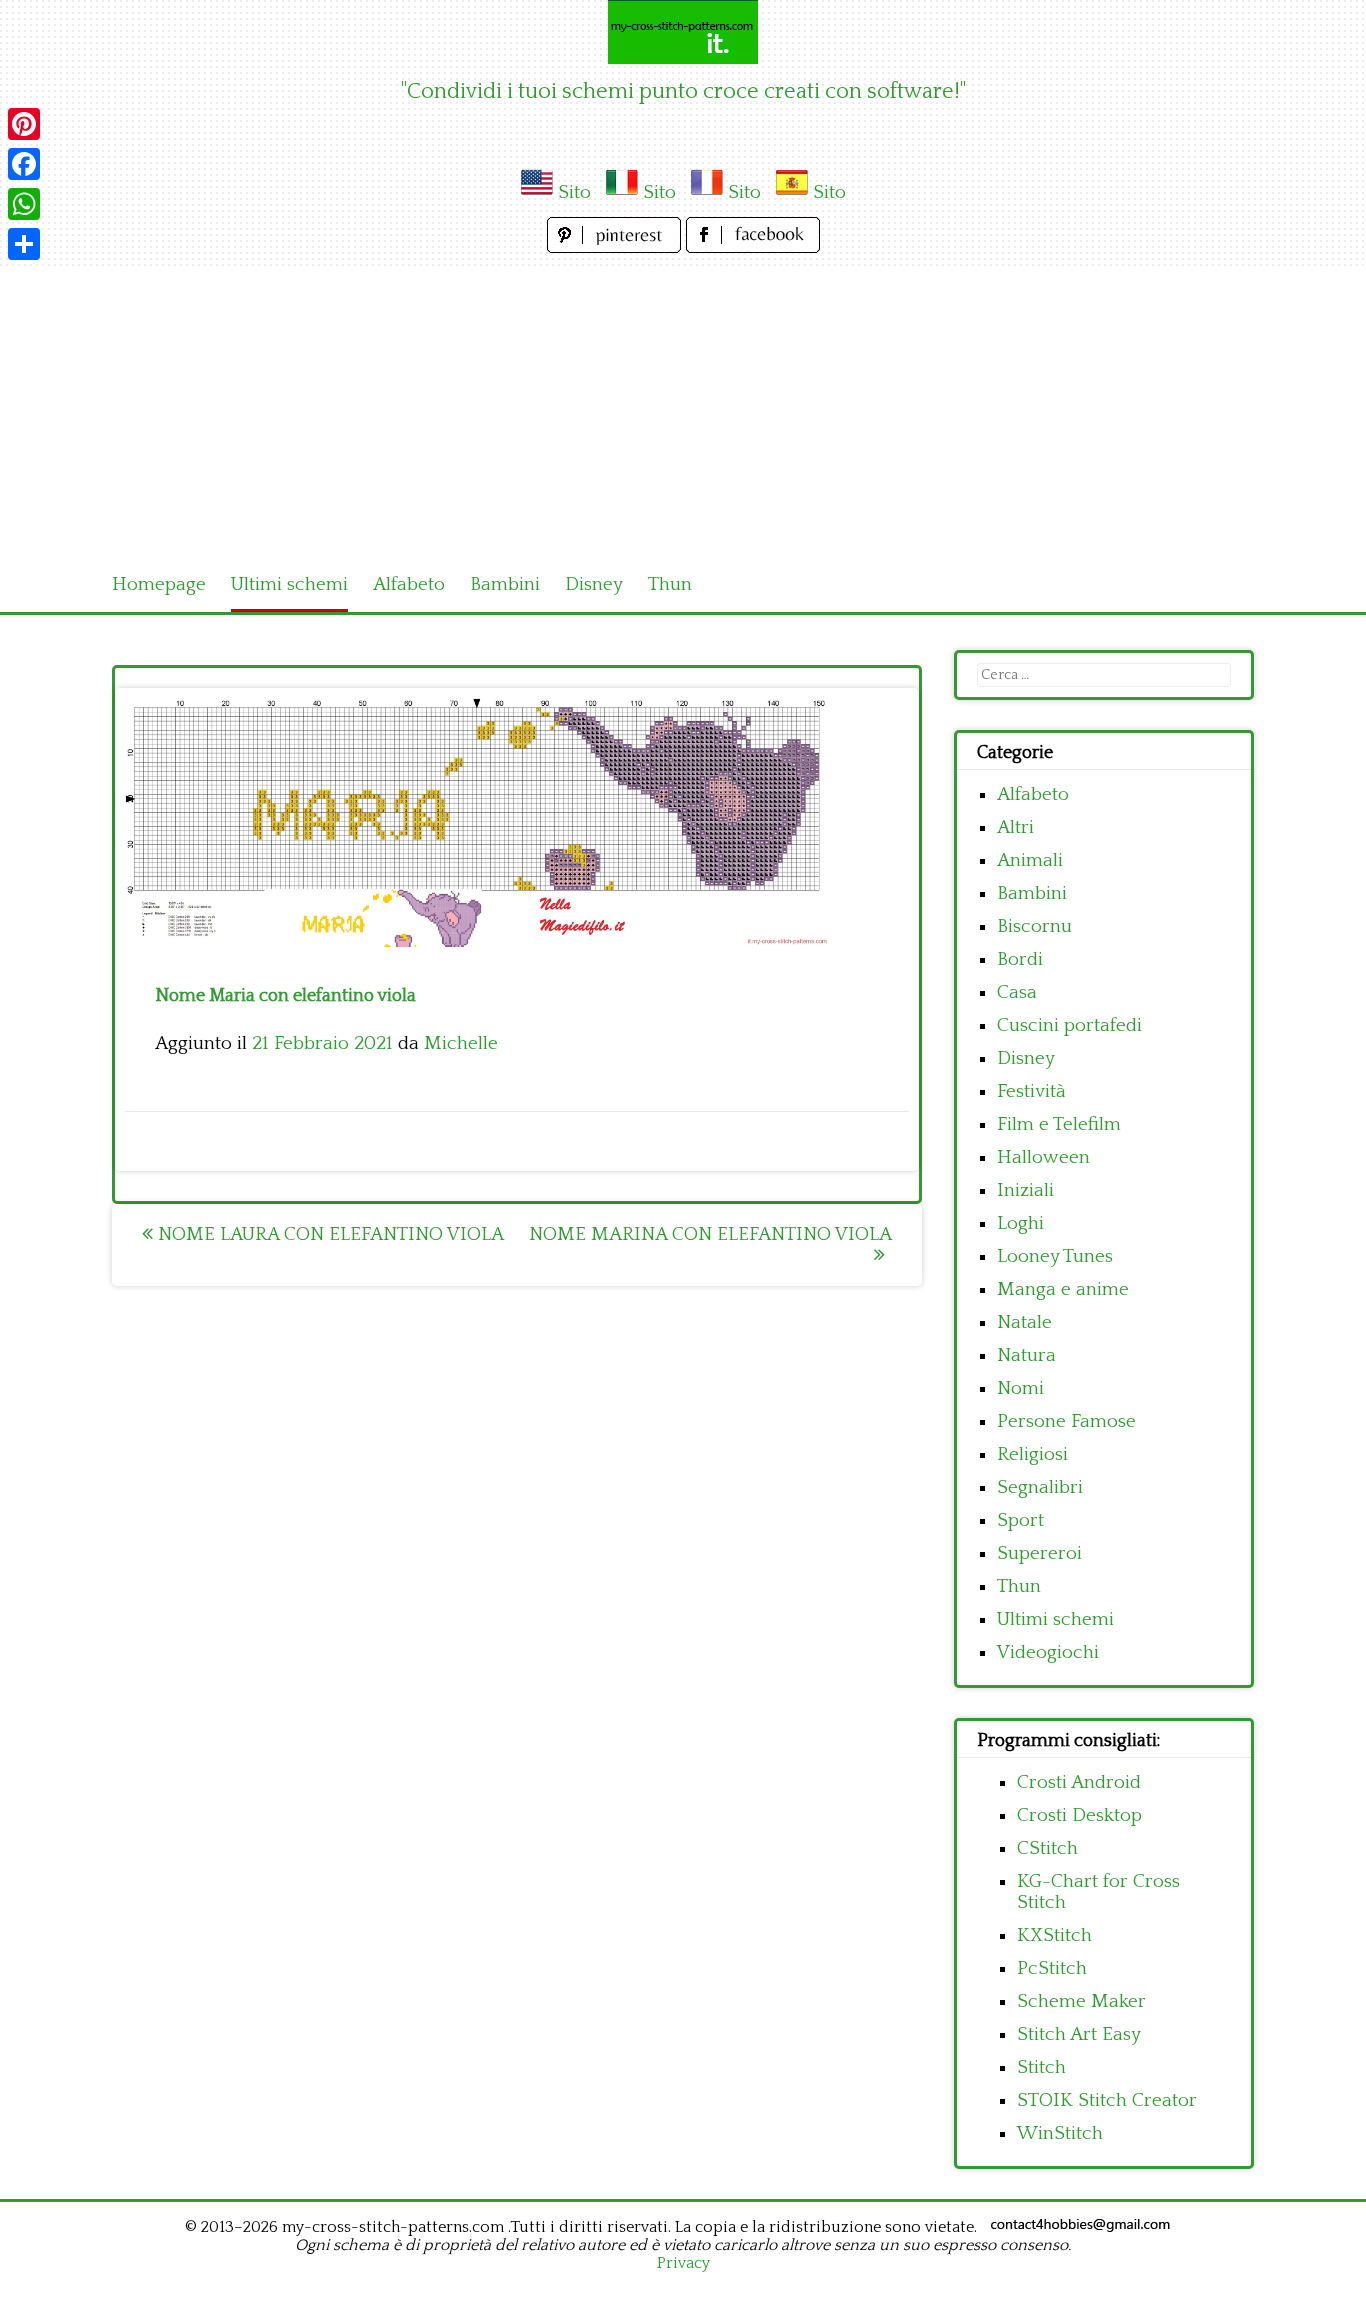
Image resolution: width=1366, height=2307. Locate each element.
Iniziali (1025, 1190)
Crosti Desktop (1079, 1815)
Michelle (461, 1043)
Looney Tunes (1055, 1256)
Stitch (1041, 2067)
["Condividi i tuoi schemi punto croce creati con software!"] (683, 32)
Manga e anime (1063, 1289)
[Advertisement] (683, 408)
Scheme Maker (1081, 2001)
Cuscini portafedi (1069, 1025)
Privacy (683, 2263)
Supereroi (1039, 1553)
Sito (574, 192)
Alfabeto (409, 584)
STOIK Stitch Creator (1107, 2100)
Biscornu (1034, 926)
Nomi (1020, 1388)
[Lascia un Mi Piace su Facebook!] (753, 247)
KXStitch (1054, 1935)
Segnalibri (1040, 1487)
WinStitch (1060, 2133)
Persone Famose (1066, 1421)
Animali (1030, 860)
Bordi (1020, 959)
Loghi (1020, 1223)
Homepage (159, 584)
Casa (1017, 992)
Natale (1024, 1322)
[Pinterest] (24, 124)
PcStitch (1052, 1968)
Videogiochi (1048, 1652)
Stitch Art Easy (1079, 2034)
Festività (1031, 1091)
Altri (1015, 827)
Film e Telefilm (1059, 1124)
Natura (1026, 1355)
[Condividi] (24, 244)
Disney (594, 584)
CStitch (1047, 1848)
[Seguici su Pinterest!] (616, 247)
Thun (670, 584)
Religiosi (1032, 1454)
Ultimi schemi (289, 584)
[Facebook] (24, 164)
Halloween (1043, 1157)
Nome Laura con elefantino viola (328, 1234)
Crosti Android (1079, 1782)
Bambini (505, 584)
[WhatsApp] (24, 204)
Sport (1020, 1520)
